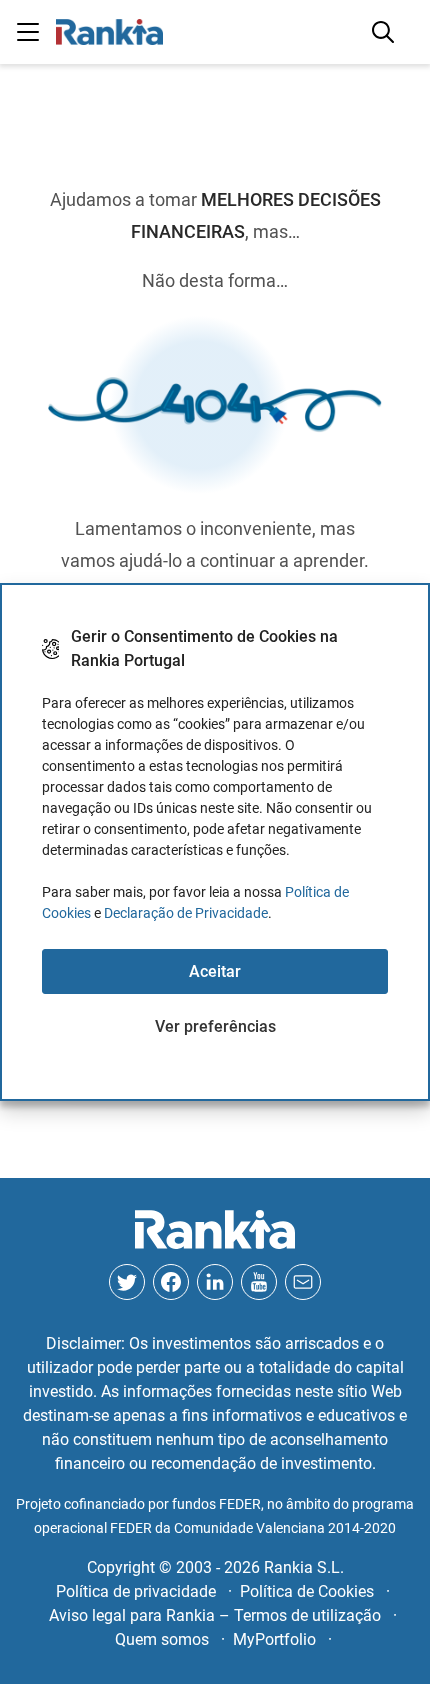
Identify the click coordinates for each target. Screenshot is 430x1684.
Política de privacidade (136, 1591)
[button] (28, 32)
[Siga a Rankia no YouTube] (259, 1282)
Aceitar (215, 971)
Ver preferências (215, 1026)
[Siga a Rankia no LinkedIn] (215, 1282)
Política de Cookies (307, 1591)
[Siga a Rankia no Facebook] (171, 1282)
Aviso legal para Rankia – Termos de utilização (215, 1615)
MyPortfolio (274, 1639)
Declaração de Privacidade (186, 913)
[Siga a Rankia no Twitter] (127, 1282)
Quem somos (162, 1639)
